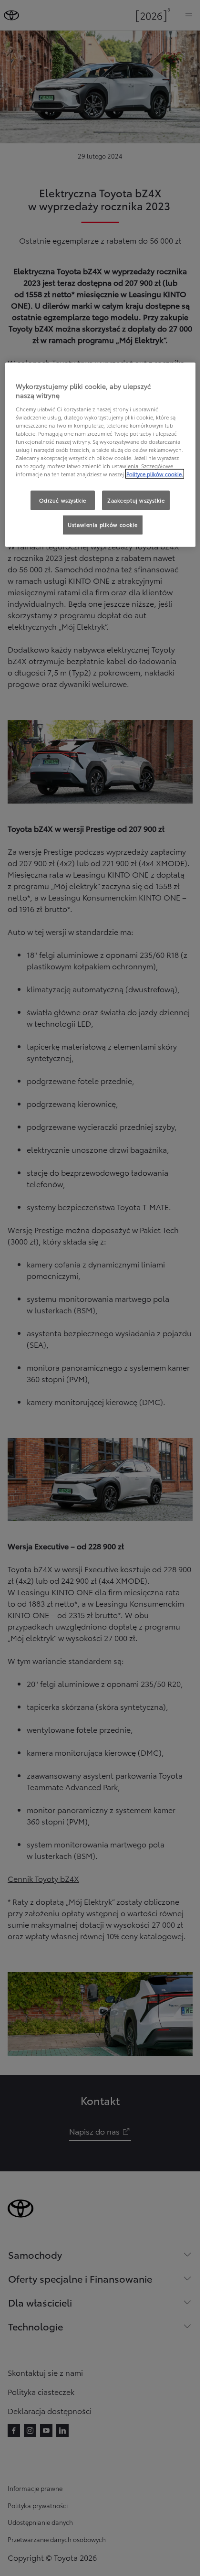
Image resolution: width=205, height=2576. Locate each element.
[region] (100, 455)
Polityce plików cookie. (155, 474)
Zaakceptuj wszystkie (136, 500)
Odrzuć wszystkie (63, 500)
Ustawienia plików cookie (103, 525)
